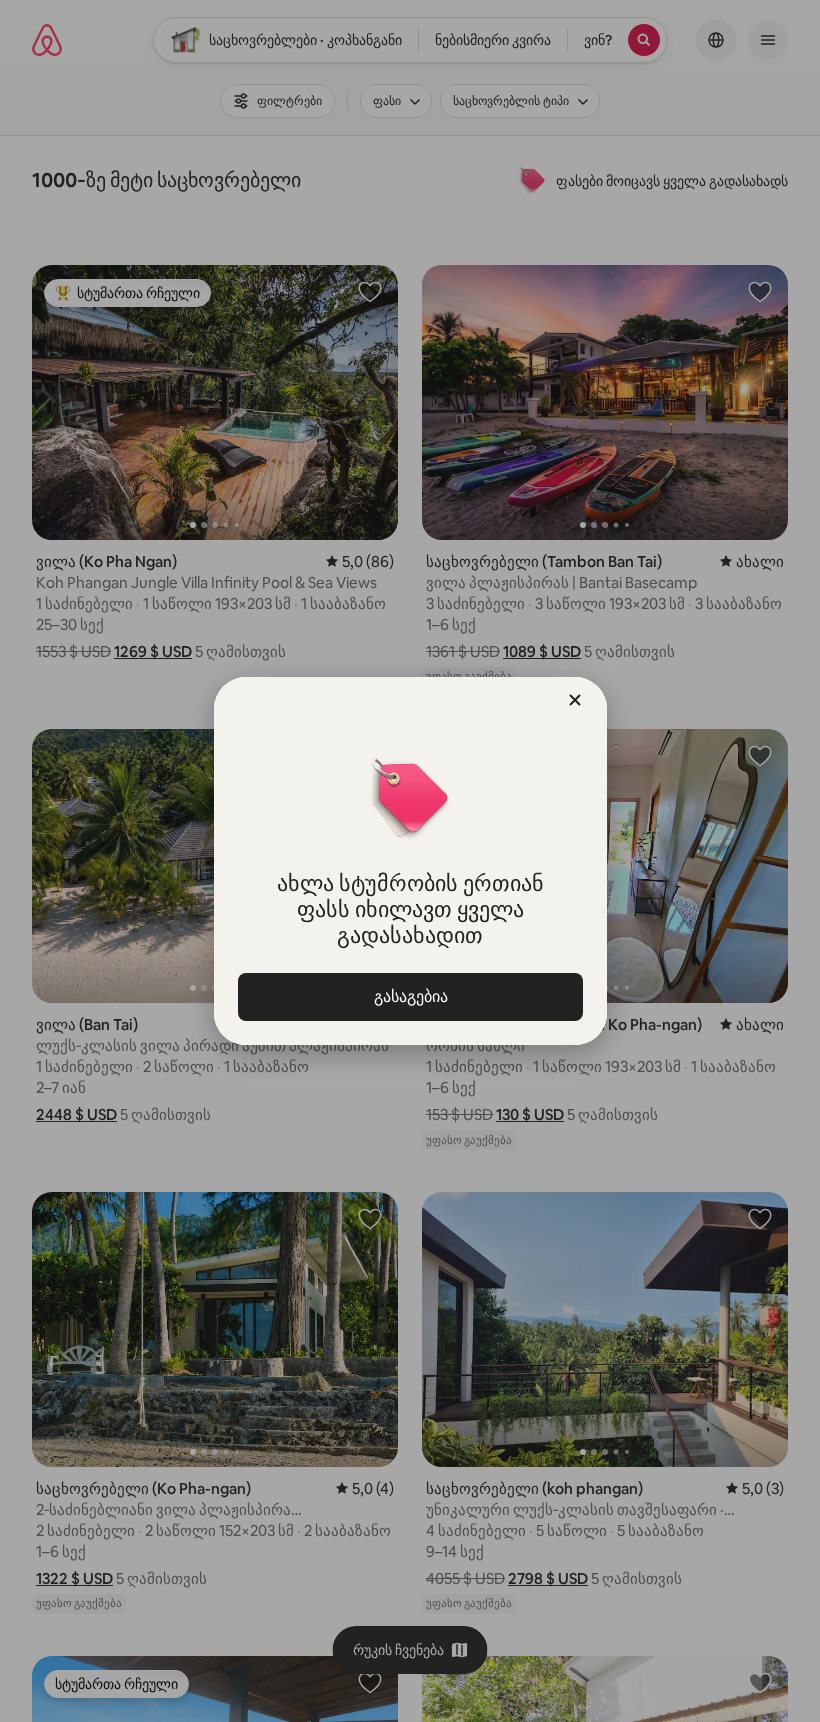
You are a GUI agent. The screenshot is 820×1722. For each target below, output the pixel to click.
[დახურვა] (575, 700)
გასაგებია (410, 996)
